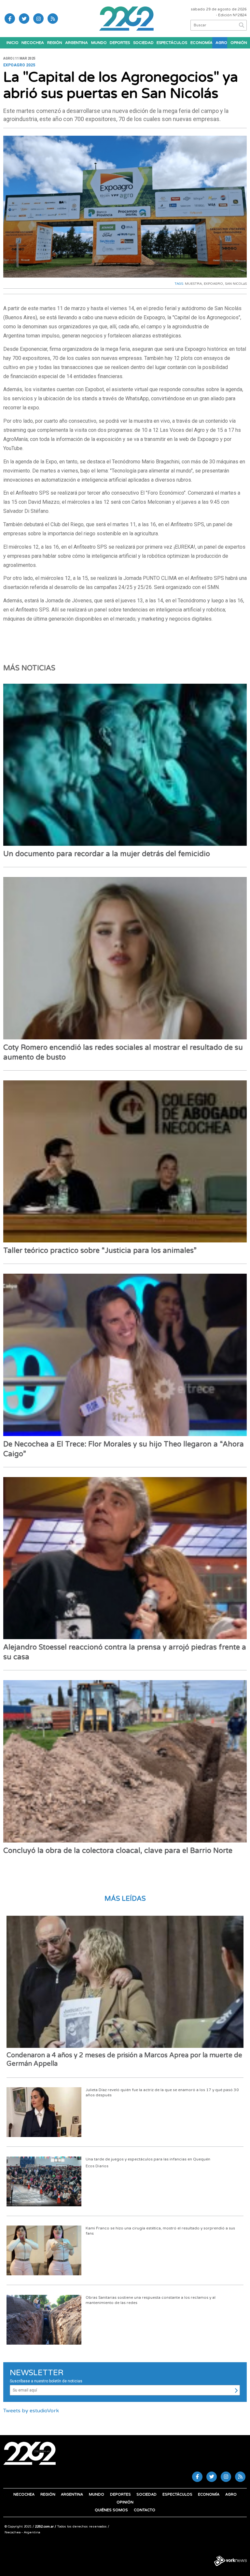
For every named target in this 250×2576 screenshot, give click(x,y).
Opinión (239, 43)
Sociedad (143, 43)
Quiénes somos (111, 2510)
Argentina (76, 43)
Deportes (120, 43)
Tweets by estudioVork (31, 2411)
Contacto (145, 2510)
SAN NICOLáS (236, 284)
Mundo (99, 43)
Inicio (12, 43)
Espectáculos (172, 43)
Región (55, 43)
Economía (201, 43)
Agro (221, 43)
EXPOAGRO (213, 284)
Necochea (33, 43)
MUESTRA (193, 284)
